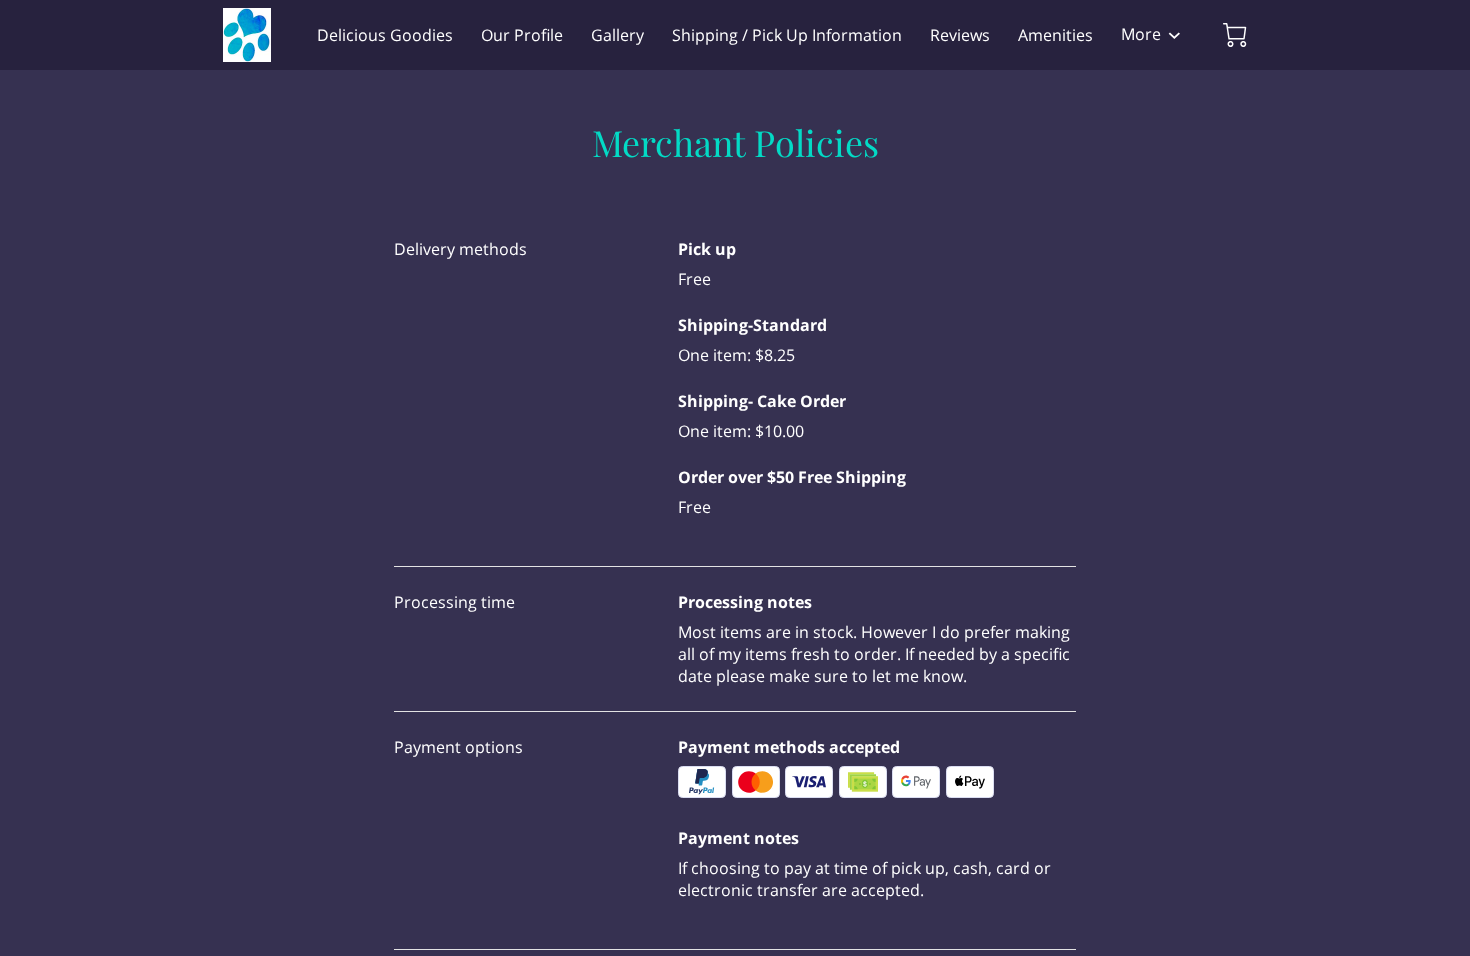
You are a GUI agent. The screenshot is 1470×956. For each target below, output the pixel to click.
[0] (1235, 35)
